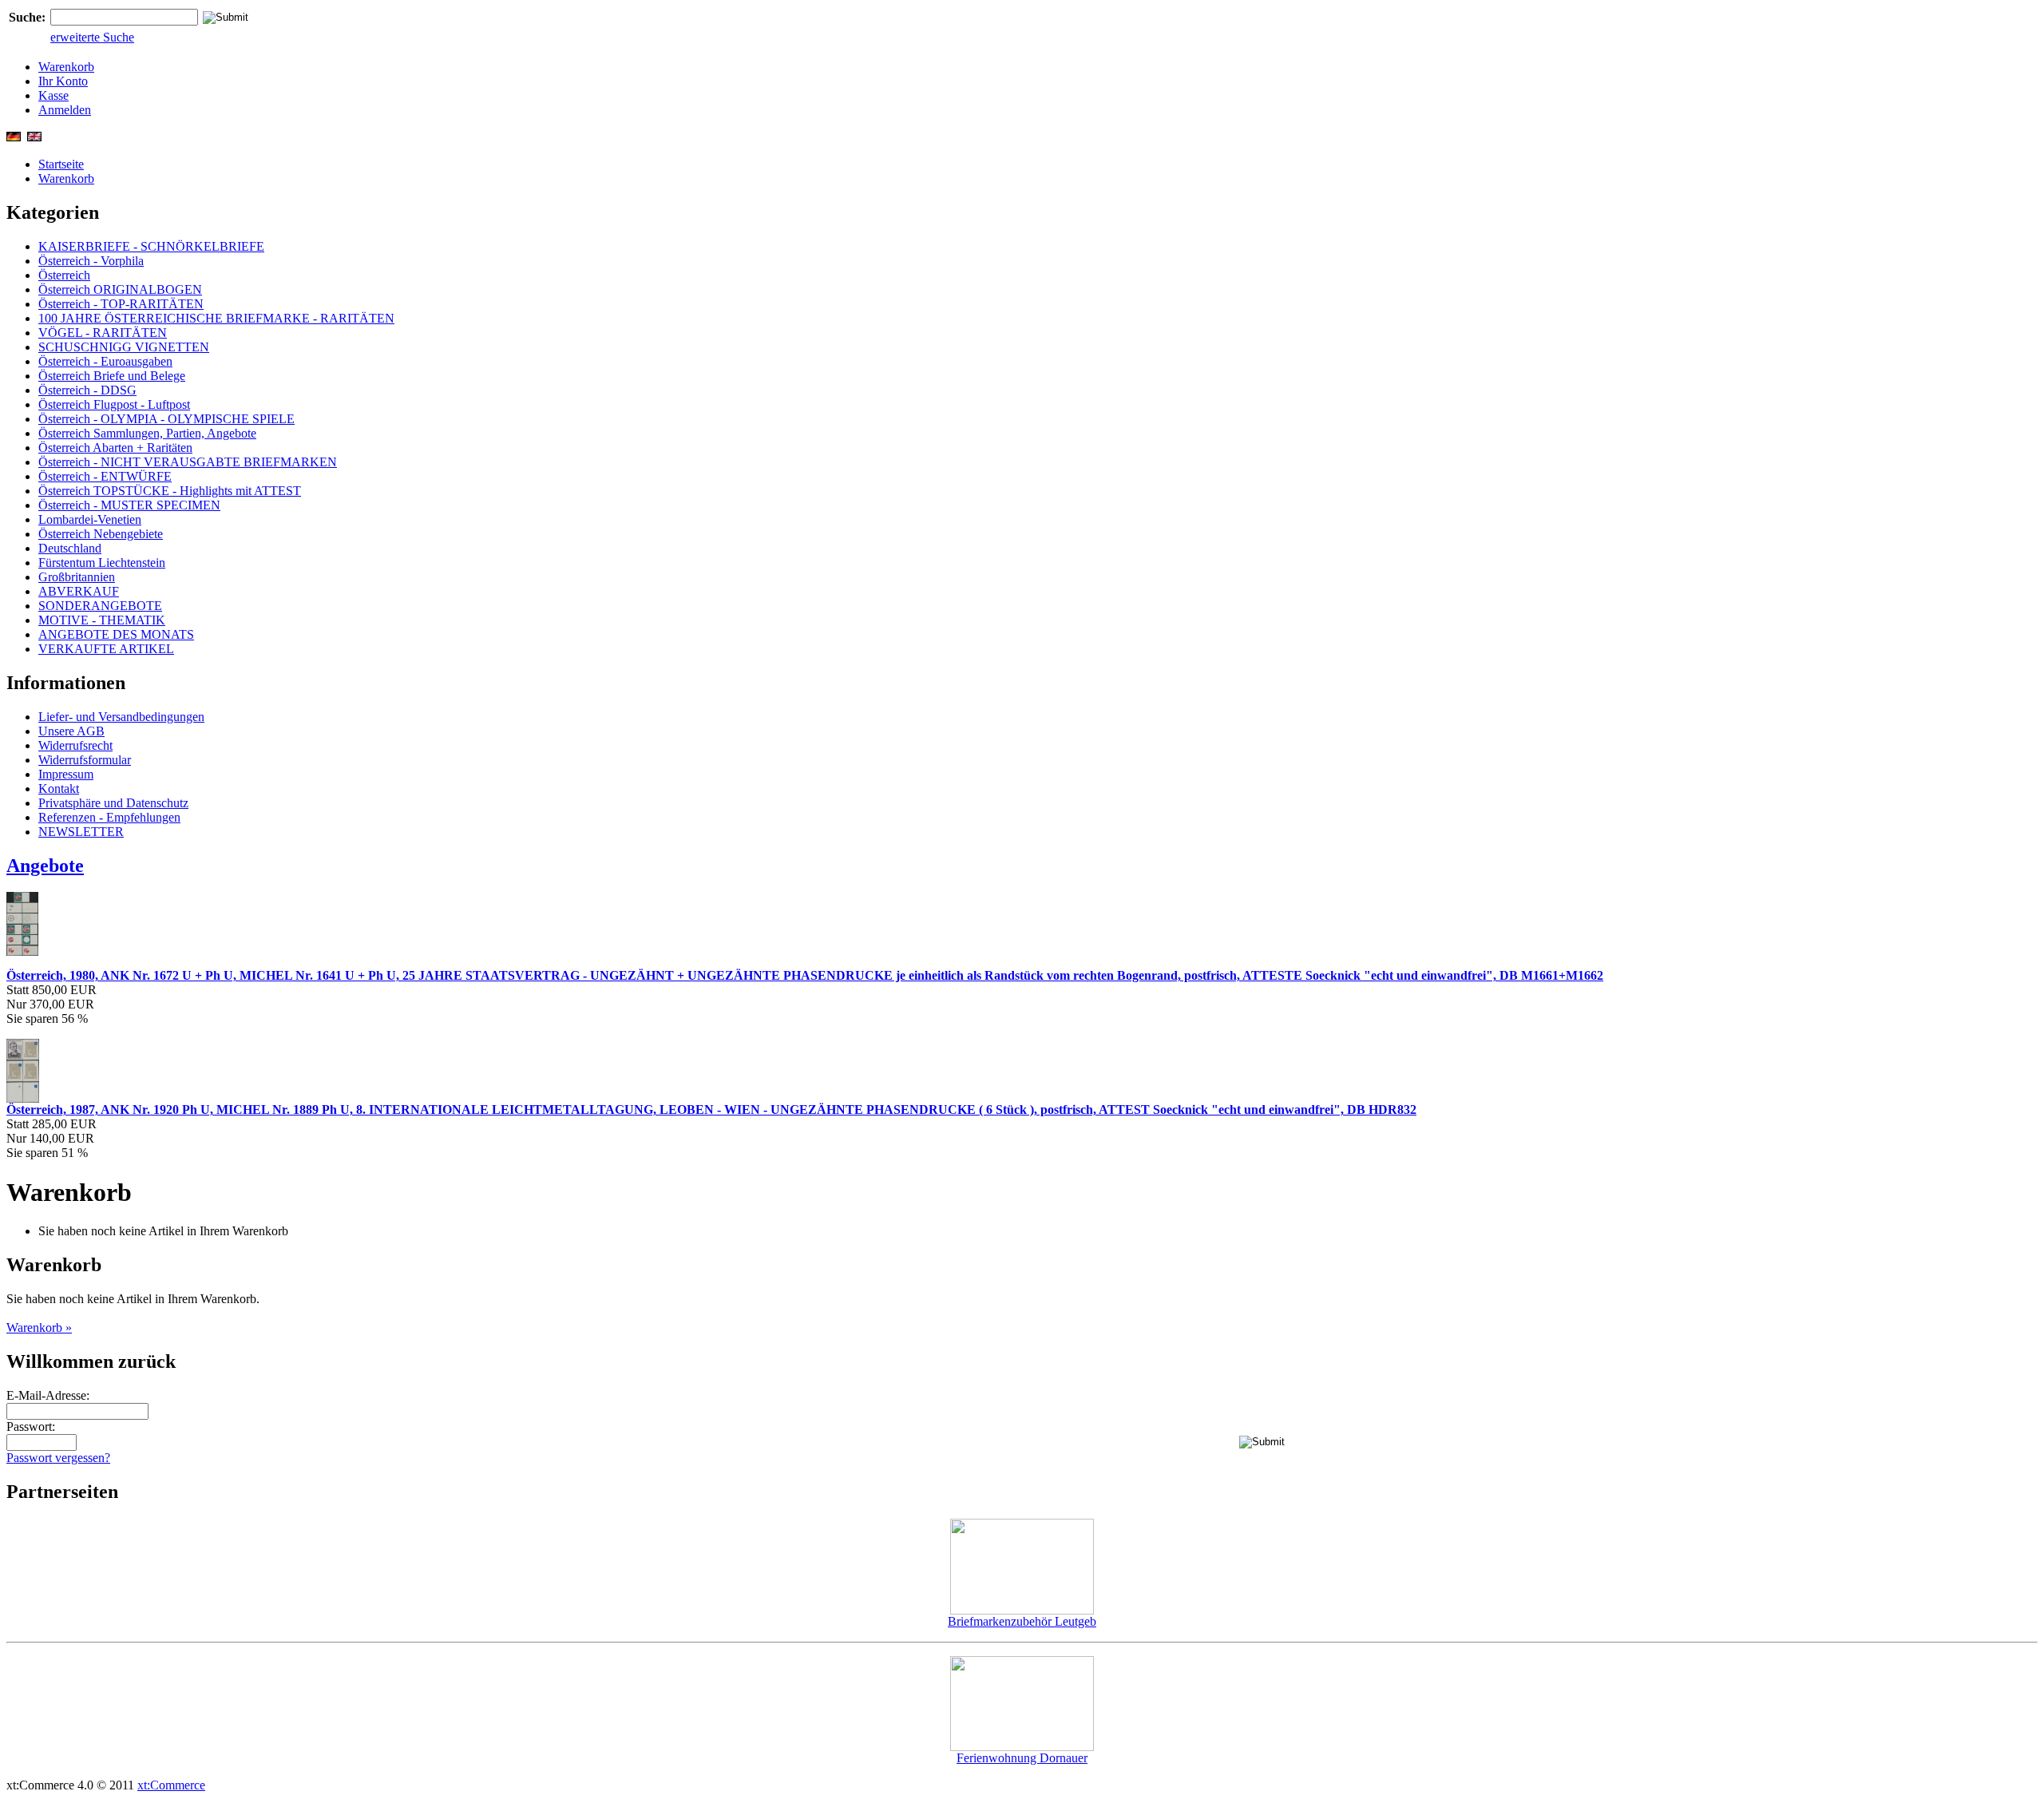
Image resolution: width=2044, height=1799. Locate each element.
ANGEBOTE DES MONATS (116, 634)
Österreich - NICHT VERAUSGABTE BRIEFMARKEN (188, 462)
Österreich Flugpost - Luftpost (114, 404)
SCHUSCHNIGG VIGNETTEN (124, 347)
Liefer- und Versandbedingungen (121, 717)
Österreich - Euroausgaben (105, 361)
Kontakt (59, 789)
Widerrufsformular (85, 760)
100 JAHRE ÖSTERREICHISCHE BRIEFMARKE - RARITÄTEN (216, 318)
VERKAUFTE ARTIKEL (106, 649)
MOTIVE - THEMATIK (102, 620)
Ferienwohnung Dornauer (1022, 1758)
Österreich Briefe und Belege (112, 376)
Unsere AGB (71, 731)
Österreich (64, 275)
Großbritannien (77, 577)
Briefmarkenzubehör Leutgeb (1022, 1621)
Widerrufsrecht (75, 745)
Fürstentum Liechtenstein (102, 563)
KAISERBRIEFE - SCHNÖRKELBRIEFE (151, 246)
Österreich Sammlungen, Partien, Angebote (147, 433)
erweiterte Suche (92, 37)
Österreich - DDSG (87, 390)
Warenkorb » (39, 1327)
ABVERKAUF (79, 591)
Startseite (61, 164)
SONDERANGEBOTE (100, 606)
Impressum (66, 774)
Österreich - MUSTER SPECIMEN (129, 505)
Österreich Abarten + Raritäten (115, 448)
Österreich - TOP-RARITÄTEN (121, 304)
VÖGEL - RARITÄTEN (103, 333)
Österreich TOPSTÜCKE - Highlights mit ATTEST (170, 491)
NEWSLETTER (81, 832)
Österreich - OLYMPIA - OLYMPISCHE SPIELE (166, 419)
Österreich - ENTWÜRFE (105, 476)
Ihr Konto (63, 81)
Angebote (45, 866)
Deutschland (70, 548)
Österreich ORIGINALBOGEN (120, 289)
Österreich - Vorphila (91, 261)
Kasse (53, 95)
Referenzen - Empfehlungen (109, 817)
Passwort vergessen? (58, 1458)
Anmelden (65, 110)
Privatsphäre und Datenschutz (113, 803)
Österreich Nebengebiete (101, 534)
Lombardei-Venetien (90, 519)
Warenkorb (66, 67)
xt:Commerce (171, 1785)
